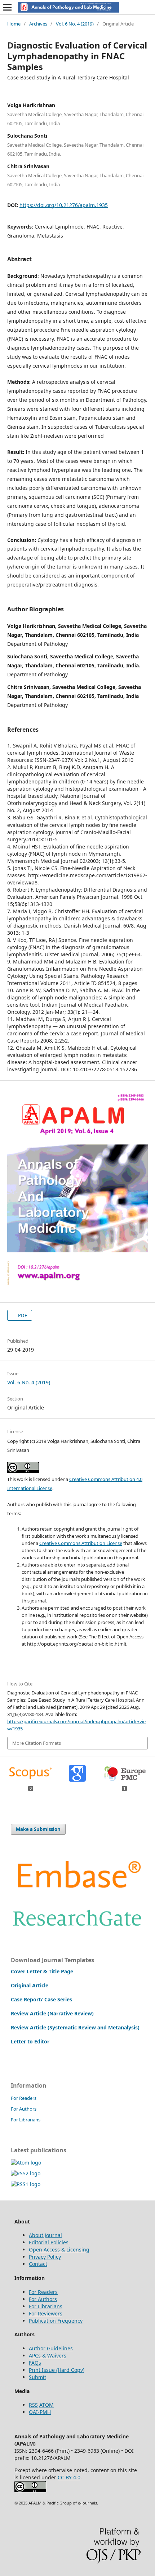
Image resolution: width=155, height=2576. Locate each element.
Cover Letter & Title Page (42, 1971)
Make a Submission (38, 1829)
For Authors (24, 2109)
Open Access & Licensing (59, 2250)
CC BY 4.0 (69, 2477)
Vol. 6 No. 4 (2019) (75, 24)
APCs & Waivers (48, 2356)
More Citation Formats (37, 1743)
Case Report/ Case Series (41, 1999)
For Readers (24, 2098)
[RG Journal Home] (77, 1930)
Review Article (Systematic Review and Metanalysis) (75, 2027)
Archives (38, 24)
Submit (37, 2377)
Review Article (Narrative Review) (52, 2013)
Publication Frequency (56, 2321)
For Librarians (26, 2120)
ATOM (46, 2405)
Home (14, 24)
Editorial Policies (49, 2242)
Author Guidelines (51, 2348)
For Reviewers (46, 2313)
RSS (33, 2405)
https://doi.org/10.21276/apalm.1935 (64, 205)
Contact (38, 2264)
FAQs (35, 2363)
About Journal (45, 2235)
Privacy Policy (45, 2257)
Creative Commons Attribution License (81, 1543)
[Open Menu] (7, 7)
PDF (22, 1315)
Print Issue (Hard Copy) (57, 2370)
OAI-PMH (40, 2412)
